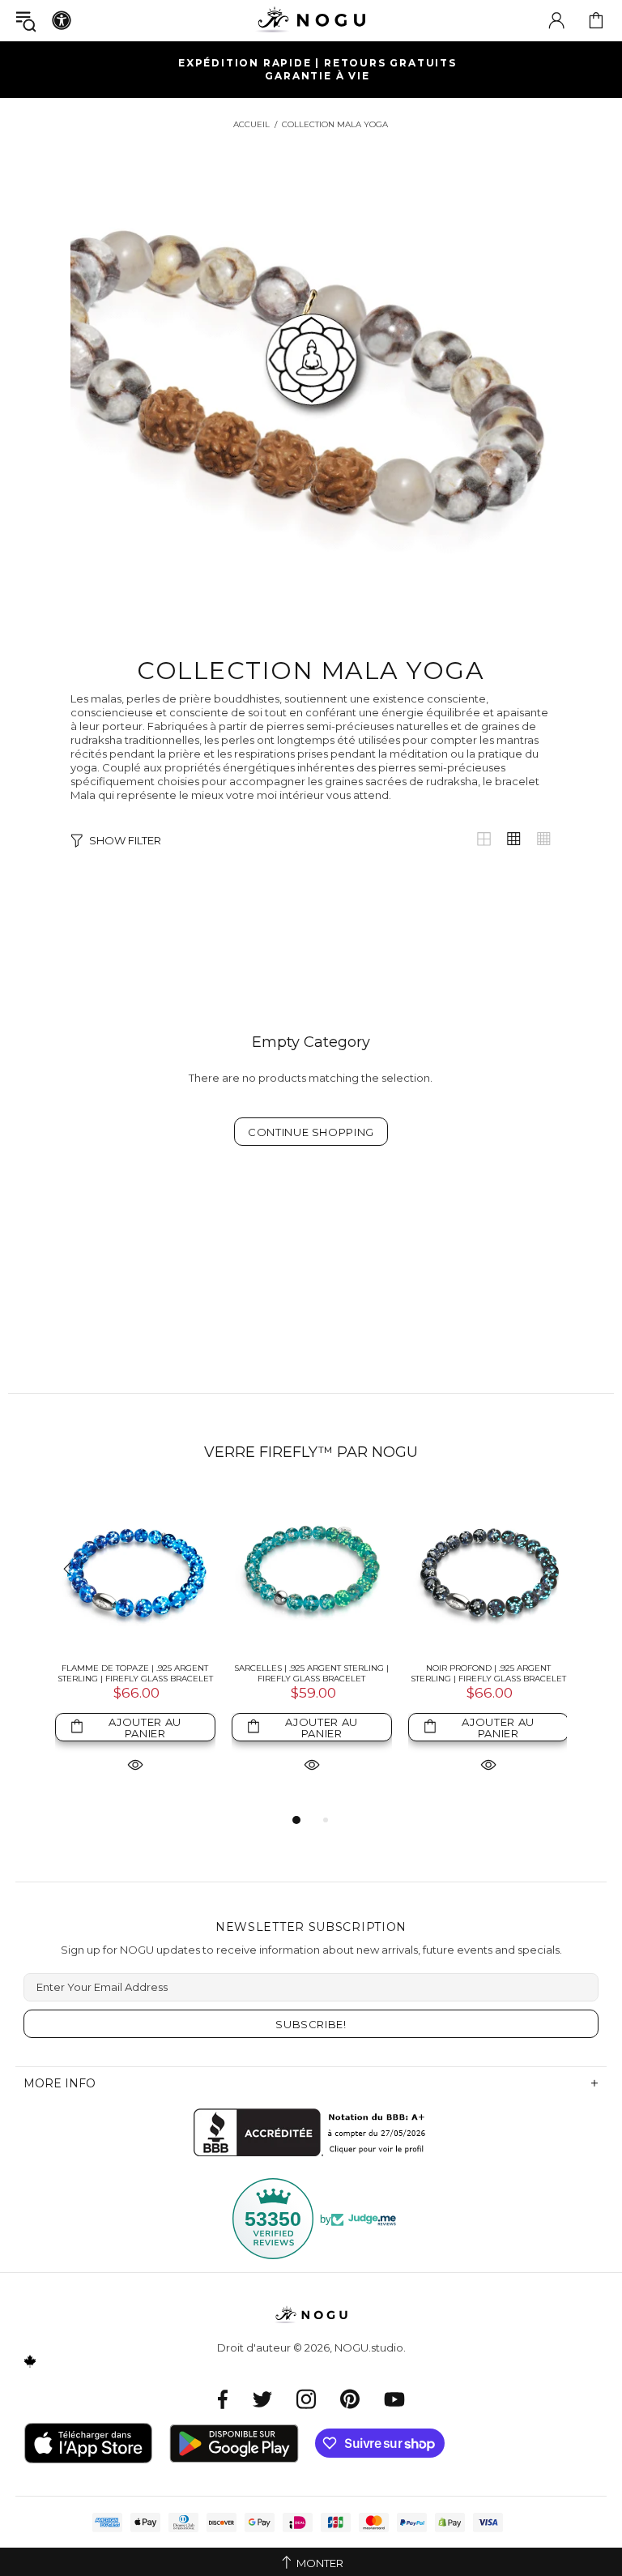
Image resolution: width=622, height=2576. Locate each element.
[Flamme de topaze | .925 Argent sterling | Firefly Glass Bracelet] (135, 1570)
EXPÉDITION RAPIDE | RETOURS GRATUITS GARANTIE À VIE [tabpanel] (317, 69)
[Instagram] (306, 2399)
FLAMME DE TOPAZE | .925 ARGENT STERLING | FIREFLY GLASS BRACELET (135, 1673)
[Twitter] (262, 2399)
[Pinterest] (350, 2399)
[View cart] (596, 20)
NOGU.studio (311, 20)
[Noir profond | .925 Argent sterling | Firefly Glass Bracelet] (488, 1570)
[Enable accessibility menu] (62, 20)
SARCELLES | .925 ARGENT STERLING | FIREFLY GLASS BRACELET (311, 1673)
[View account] (556, 20)
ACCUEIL (251, 124)
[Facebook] (223, 2399)
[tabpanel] (135, 1650)
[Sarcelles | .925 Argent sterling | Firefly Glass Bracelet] (312, 1570)
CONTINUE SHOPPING (311, 1132)
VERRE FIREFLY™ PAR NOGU (311, 1452)
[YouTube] (394, 2399)
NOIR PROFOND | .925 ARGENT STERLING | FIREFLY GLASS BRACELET (488, 1673)
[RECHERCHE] (26, 21)
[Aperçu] (135, 1764)
